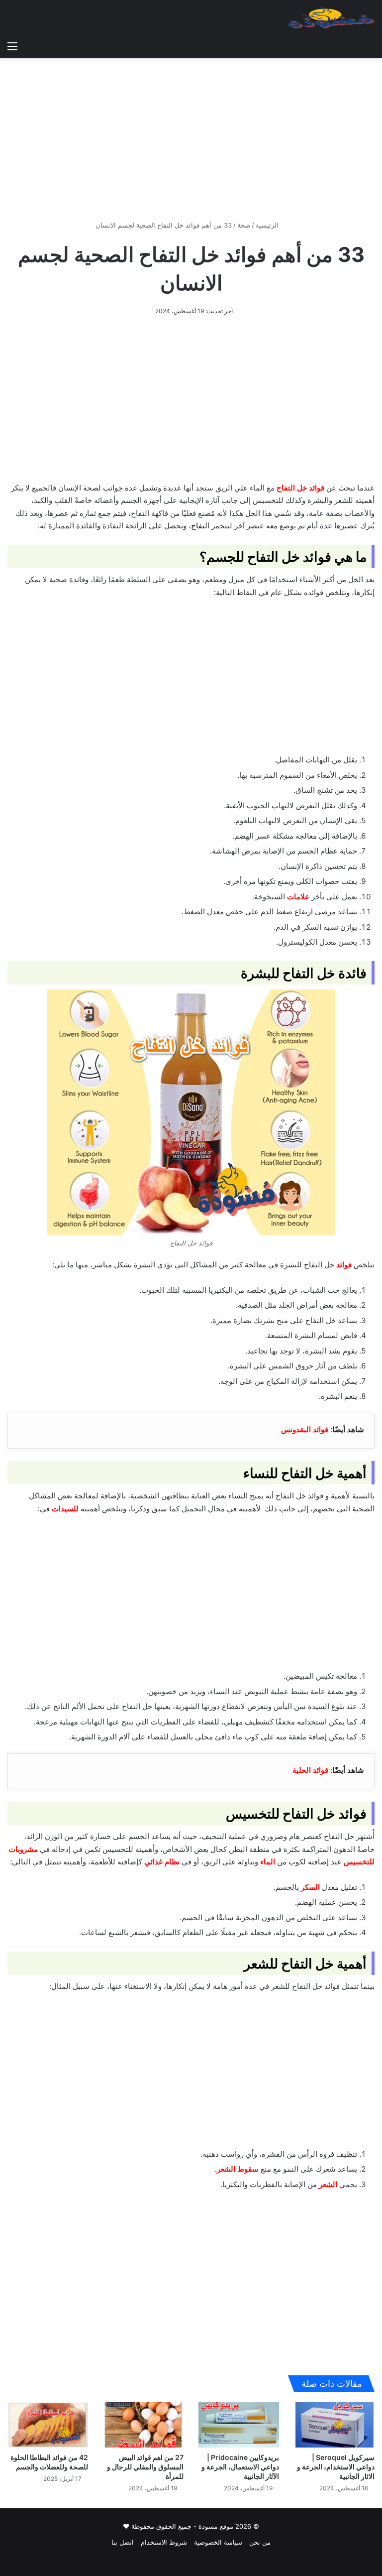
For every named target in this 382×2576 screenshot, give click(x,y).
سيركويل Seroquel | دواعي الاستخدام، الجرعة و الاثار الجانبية (336, 2467)
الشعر (328, 2184)
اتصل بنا (123, 2542)
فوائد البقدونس (305, 1429)
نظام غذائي (162, 1862)
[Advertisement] (191, 135)
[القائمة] (12, 46)
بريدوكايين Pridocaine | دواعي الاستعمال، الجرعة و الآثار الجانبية (240, 2467)
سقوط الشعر (238, 2169)
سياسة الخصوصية (218, 2542)
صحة (244, 225)
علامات (298, 897)
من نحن (260, 2542)
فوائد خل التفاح (300, 488)
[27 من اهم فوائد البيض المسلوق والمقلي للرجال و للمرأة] (143, 2425)
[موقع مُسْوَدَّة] (331, 18)
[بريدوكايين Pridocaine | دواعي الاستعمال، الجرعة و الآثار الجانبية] (239, 2425)
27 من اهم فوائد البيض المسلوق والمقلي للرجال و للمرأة (145, 2467)
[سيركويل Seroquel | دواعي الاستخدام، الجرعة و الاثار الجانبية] (334, 2425)
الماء (268, 1862)
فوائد (344, 1265)
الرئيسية (268, 225)
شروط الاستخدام (164, 2542)
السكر (310, 1887)
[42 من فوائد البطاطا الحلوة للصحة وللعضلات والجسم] (48, 2425)
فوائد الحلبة (310, 1770)
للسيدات (65, 1509)
